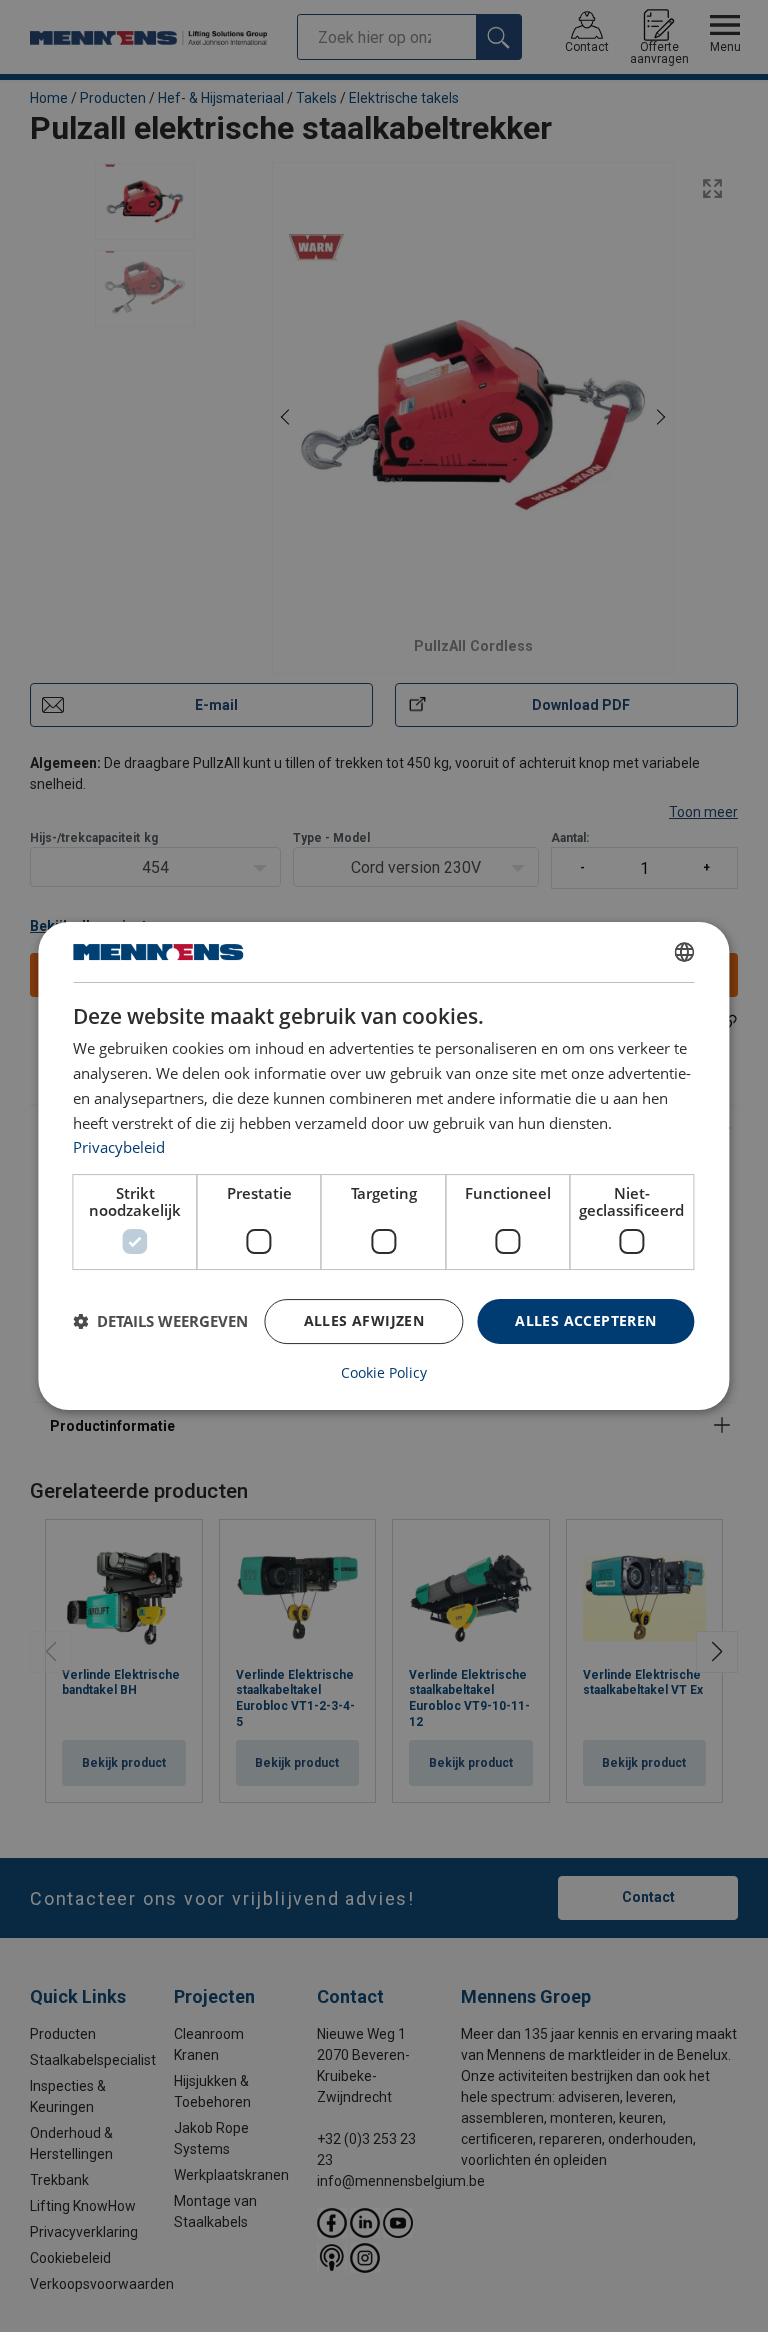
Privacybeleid (119, 1147)
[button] (160, 1322)
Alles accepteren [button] (585, 1320)
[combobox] (685, 952)
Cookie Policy (384, 1373)
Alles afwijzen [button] (364, 1320)
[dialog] (383, 1166)
